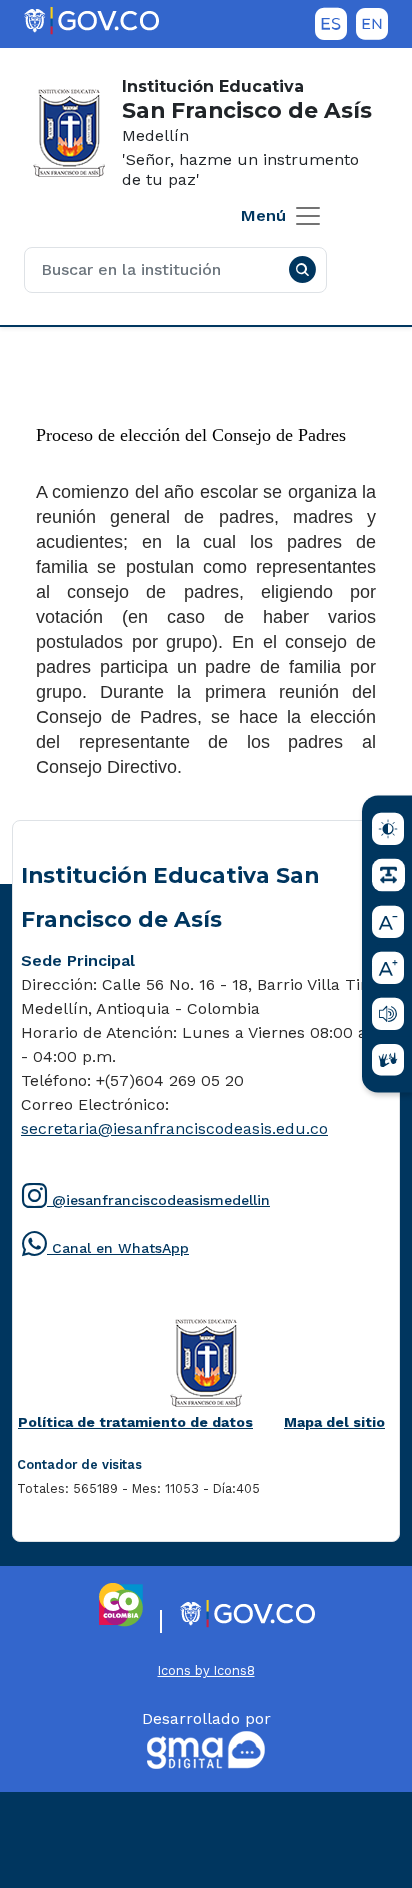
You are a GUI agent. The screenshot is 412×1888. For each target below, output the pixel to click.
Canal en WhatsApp (105, 1254)
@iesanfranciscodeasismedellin (146, 1206)
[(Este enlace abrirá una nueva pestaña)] (91, 21)
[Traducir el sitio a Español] (331, 24)
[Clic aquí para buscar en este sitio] (302, 270)
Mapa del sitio (334, 1422)
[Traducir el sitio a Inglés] (372, 24)
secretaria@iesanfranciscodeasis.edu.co (174, 1128)
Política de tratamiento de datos (135, 1425)
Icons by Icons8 (206, 1670)
